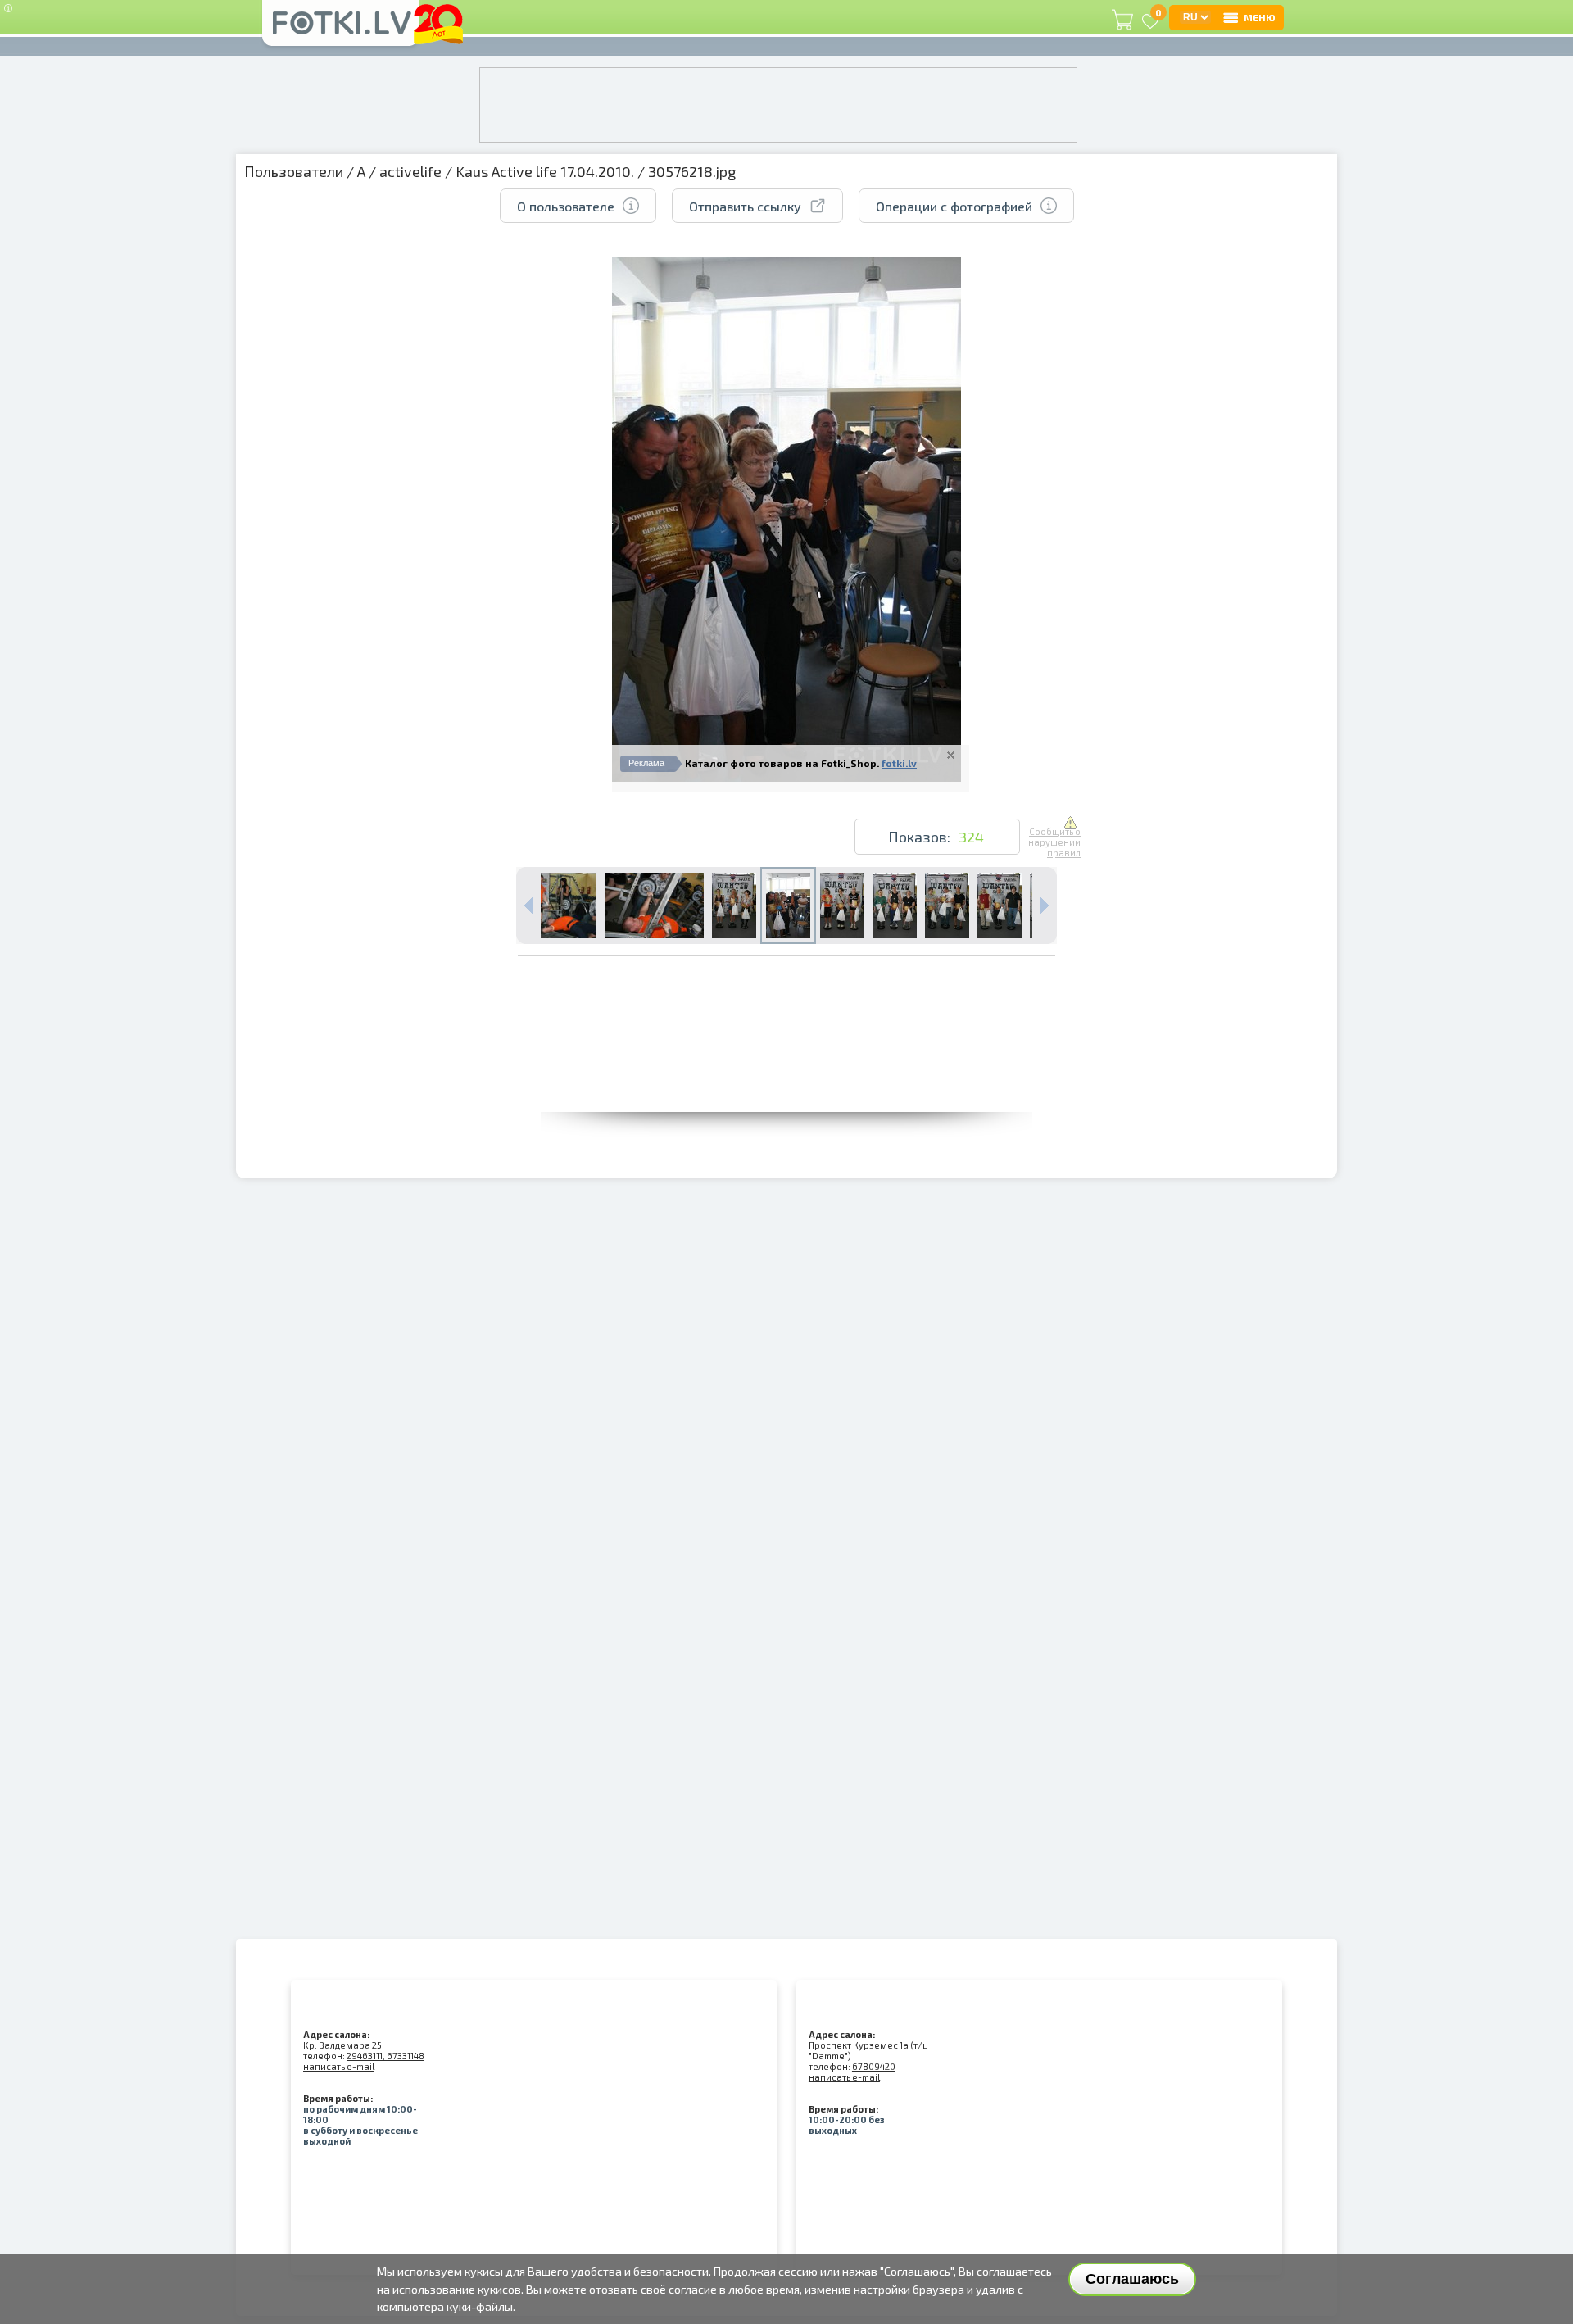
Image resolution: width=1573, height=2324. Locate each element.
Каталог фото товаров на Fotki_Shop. (782, 763)
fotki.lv (899, 763)
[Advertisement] (786, 1075)
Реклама (646, 763)
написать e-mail (339, 2066)
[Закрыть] (951, 755)
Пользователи (294, 171)
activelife (410, 171)
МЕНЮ (1260, 17)
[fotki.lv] (340, 30)
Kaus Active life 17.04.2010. (545, 171)
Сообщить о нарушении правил (1054, 842)
